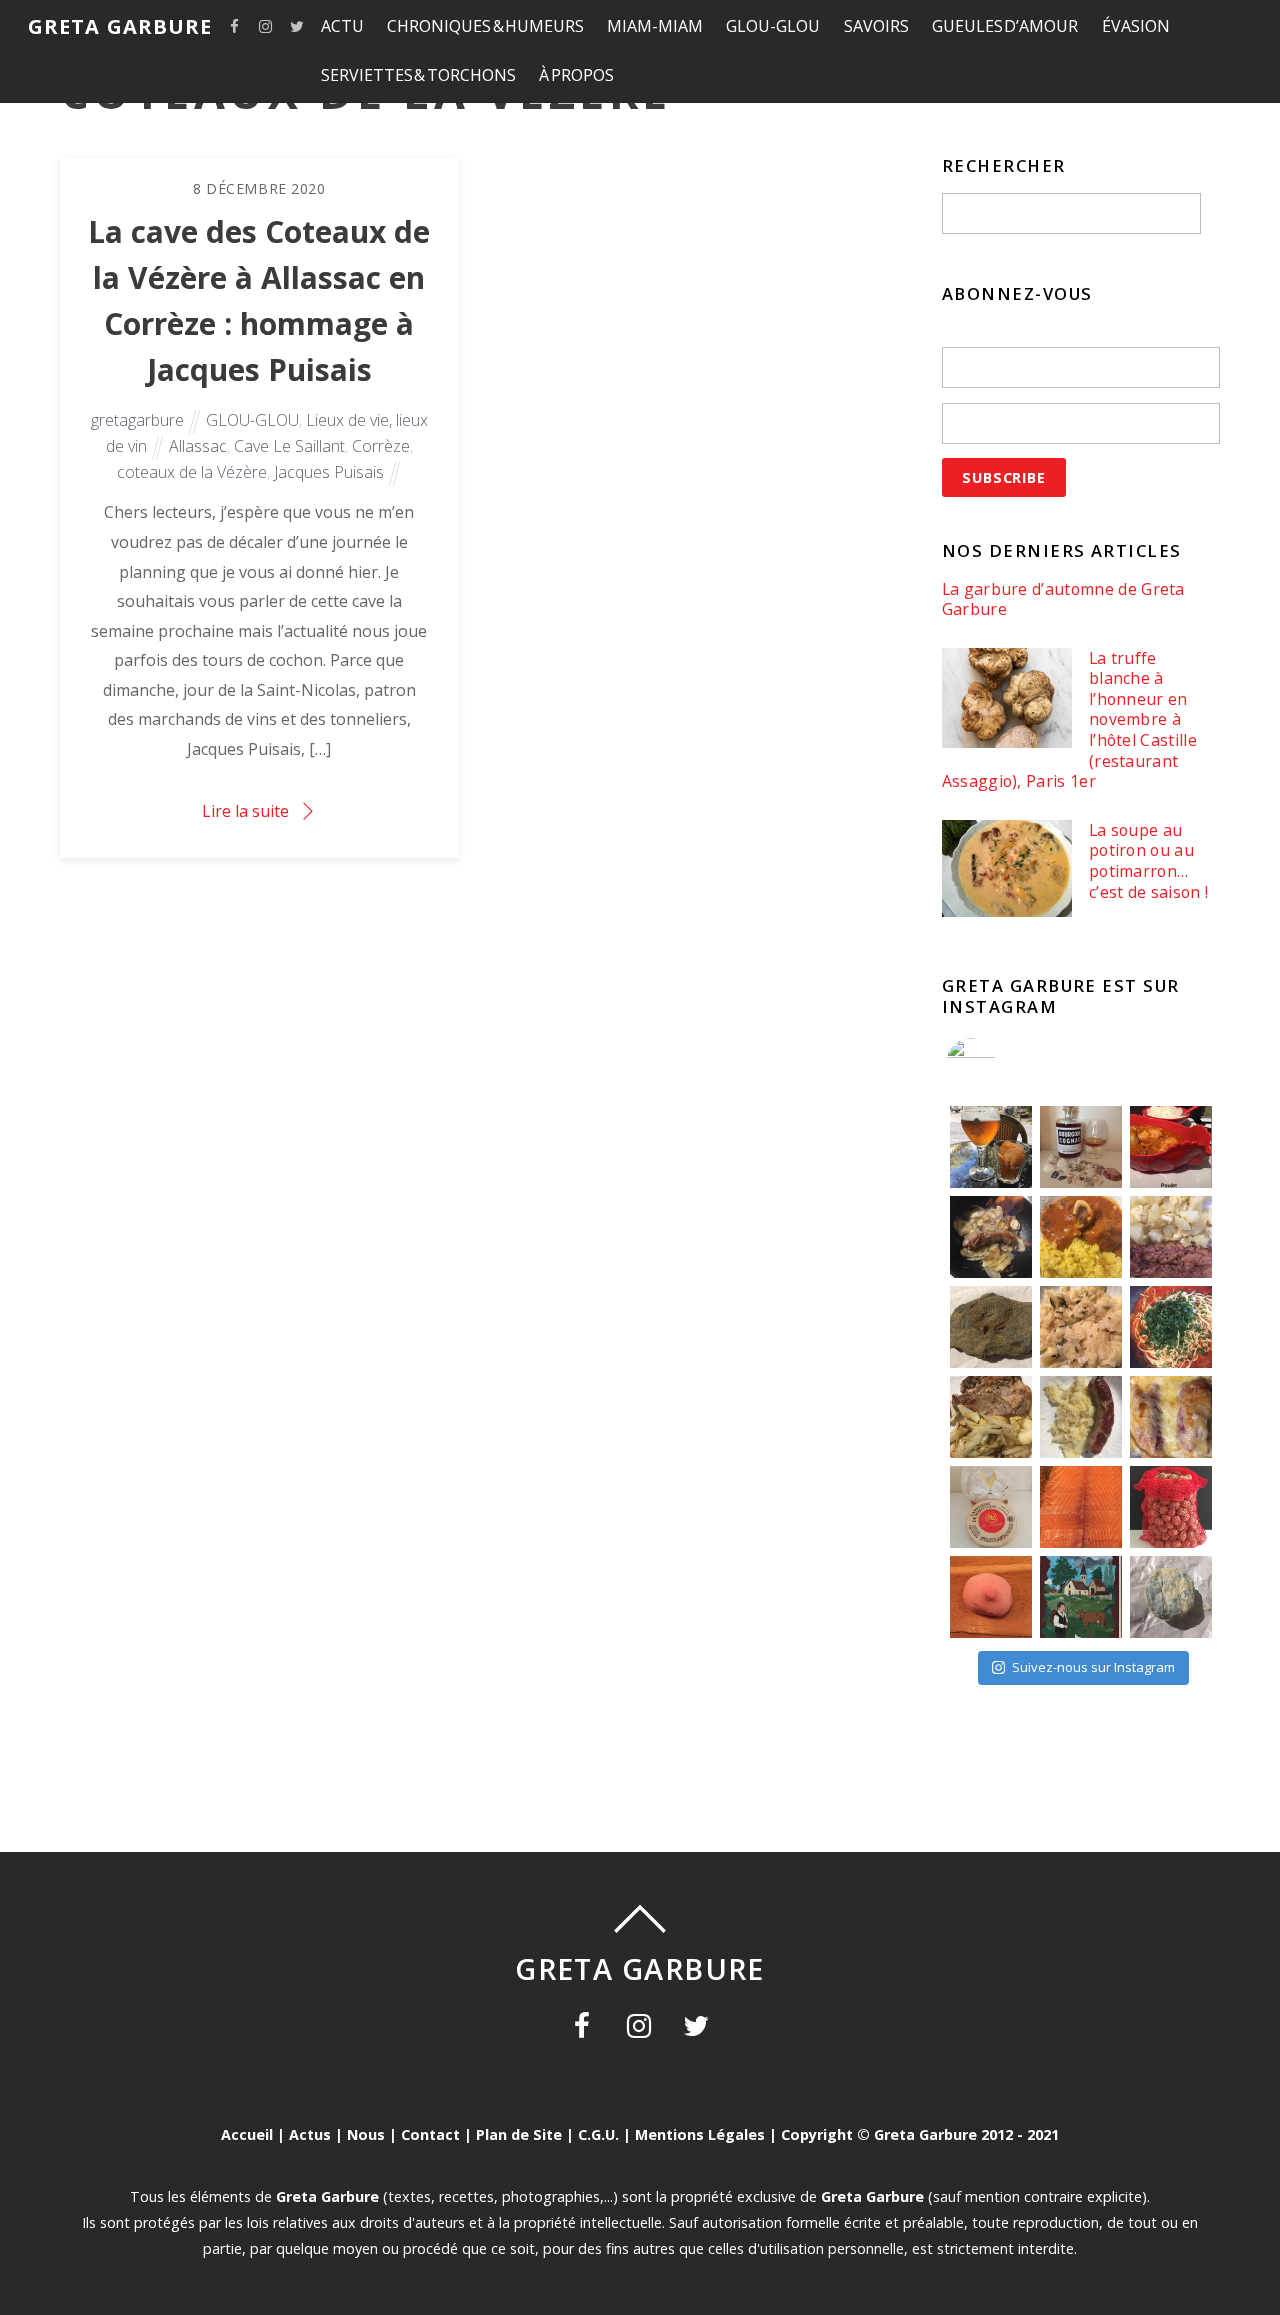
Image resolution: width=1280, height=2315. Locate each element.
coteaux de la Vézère (192, 472)
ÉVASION (1136, 26)
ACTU (342, 26)
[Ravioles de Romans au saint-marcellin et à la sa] (1081, 1327)
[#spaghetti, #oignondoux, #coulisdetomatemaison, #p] (1171, 1327)
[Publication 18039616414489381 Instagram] (1171, 1147)
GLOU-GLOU (773, 26)
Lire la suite (245, 811)
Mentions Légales (700, 2134)
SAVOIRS (876, 26)
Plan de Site (519, 2134)
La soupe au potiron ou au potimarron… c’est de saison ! (1148, 861)
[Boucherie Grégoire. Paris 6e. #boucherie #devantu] (1081, 1597)
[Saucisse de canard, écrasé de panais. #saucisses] (1081, 1417)
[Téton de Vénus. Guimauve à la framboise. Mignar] (991, 1597)
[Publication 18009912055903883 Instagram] (1081, 1147)
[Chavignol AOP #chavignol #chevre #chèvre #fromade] (1171, 1597)
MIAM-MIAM (655, 26)
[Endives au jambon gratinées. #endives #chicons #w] (1171, 1417)
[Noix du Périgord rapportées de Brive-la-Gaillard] (1171, 1507)
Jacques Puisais (329, 472)
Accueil (247, 2134)
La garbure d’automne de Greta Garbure (1063, 599)
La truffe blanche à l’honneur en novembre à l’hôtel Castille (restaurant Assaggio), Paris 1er (1069, 720)
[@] (1001, 1063)
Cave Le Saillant (289, 446)
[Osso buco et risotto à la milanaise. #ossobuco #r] (1081, 1237)
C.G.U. (598, 2134)
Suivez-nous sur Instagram (1093, 1667)
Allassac (198, 446)
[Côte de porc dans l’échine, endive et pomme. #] (991, 1417)
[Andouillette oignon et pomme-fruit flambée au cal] (991, 1237)
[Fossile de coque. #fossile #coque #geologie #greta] (991, 1327)
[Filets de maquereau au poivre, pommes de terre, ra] (1171, 1237)
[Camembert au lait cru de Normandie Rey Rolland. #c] (991, 1507)
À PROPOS (576, 75)
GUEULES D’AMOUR (1005, 26)
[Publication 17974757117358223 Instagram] (991, 1147)
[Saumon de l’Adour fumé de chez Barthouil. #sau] (1081, 1507)
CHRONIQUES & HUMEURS (485, 26)
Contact (430, 2134)
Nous (366, 2134)
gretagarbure (137, 420)
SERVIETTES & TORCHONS (418, 75)
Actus (310, 2134)
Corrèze (381, 446)
